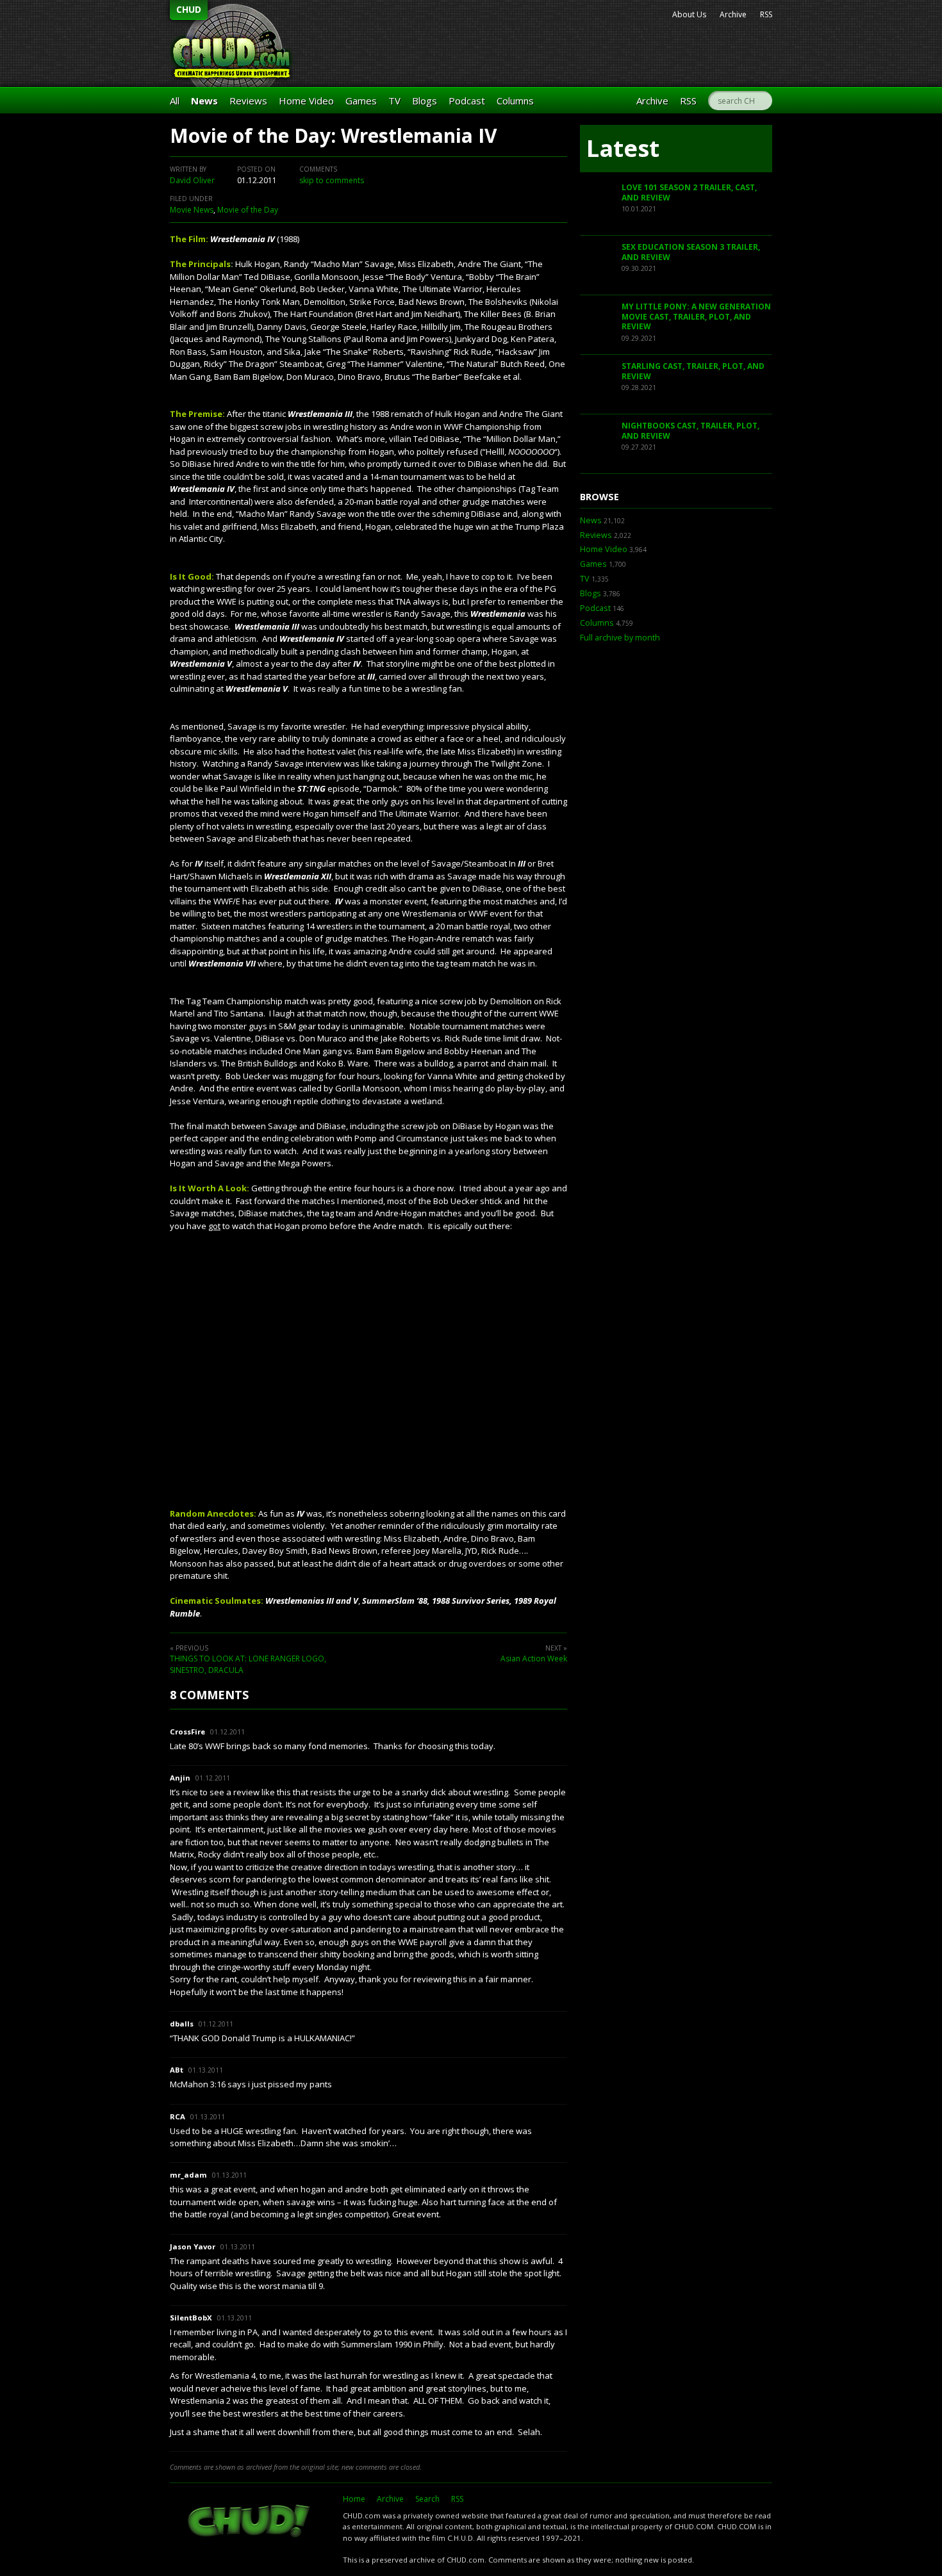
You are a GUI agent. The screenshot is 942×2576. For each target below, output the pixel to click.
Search (427, 2499)
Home (354, 2499)
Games (361, 101)
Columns (515, 101)
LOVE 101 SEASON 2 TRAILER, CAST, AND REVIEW (689, 192)
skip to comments (332, 180)
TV (394, 101)
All (175, 101)
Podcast (467, 101)
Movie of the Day (248, 210)
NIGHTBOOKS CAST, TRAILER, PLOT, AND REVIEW (690, 431)
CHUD (189, 9)
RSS (766, 14)
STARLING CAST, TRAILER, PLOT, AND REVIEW (693, 371)
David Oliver (192, 180)
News (204, 101)
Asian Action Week (534, 1659)
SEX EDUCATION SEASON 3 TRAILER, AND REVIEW (691, 252)
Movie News (192, 210)
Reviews (248, 101)
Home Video (306, 101)
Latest (623, 148)
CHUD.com (250, 2522)
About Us (689, 14)
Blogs (425, 101)
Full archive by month (620, 638)
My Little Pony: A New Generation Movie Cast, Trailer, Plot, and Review (696, 316)
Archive (733, 14)
